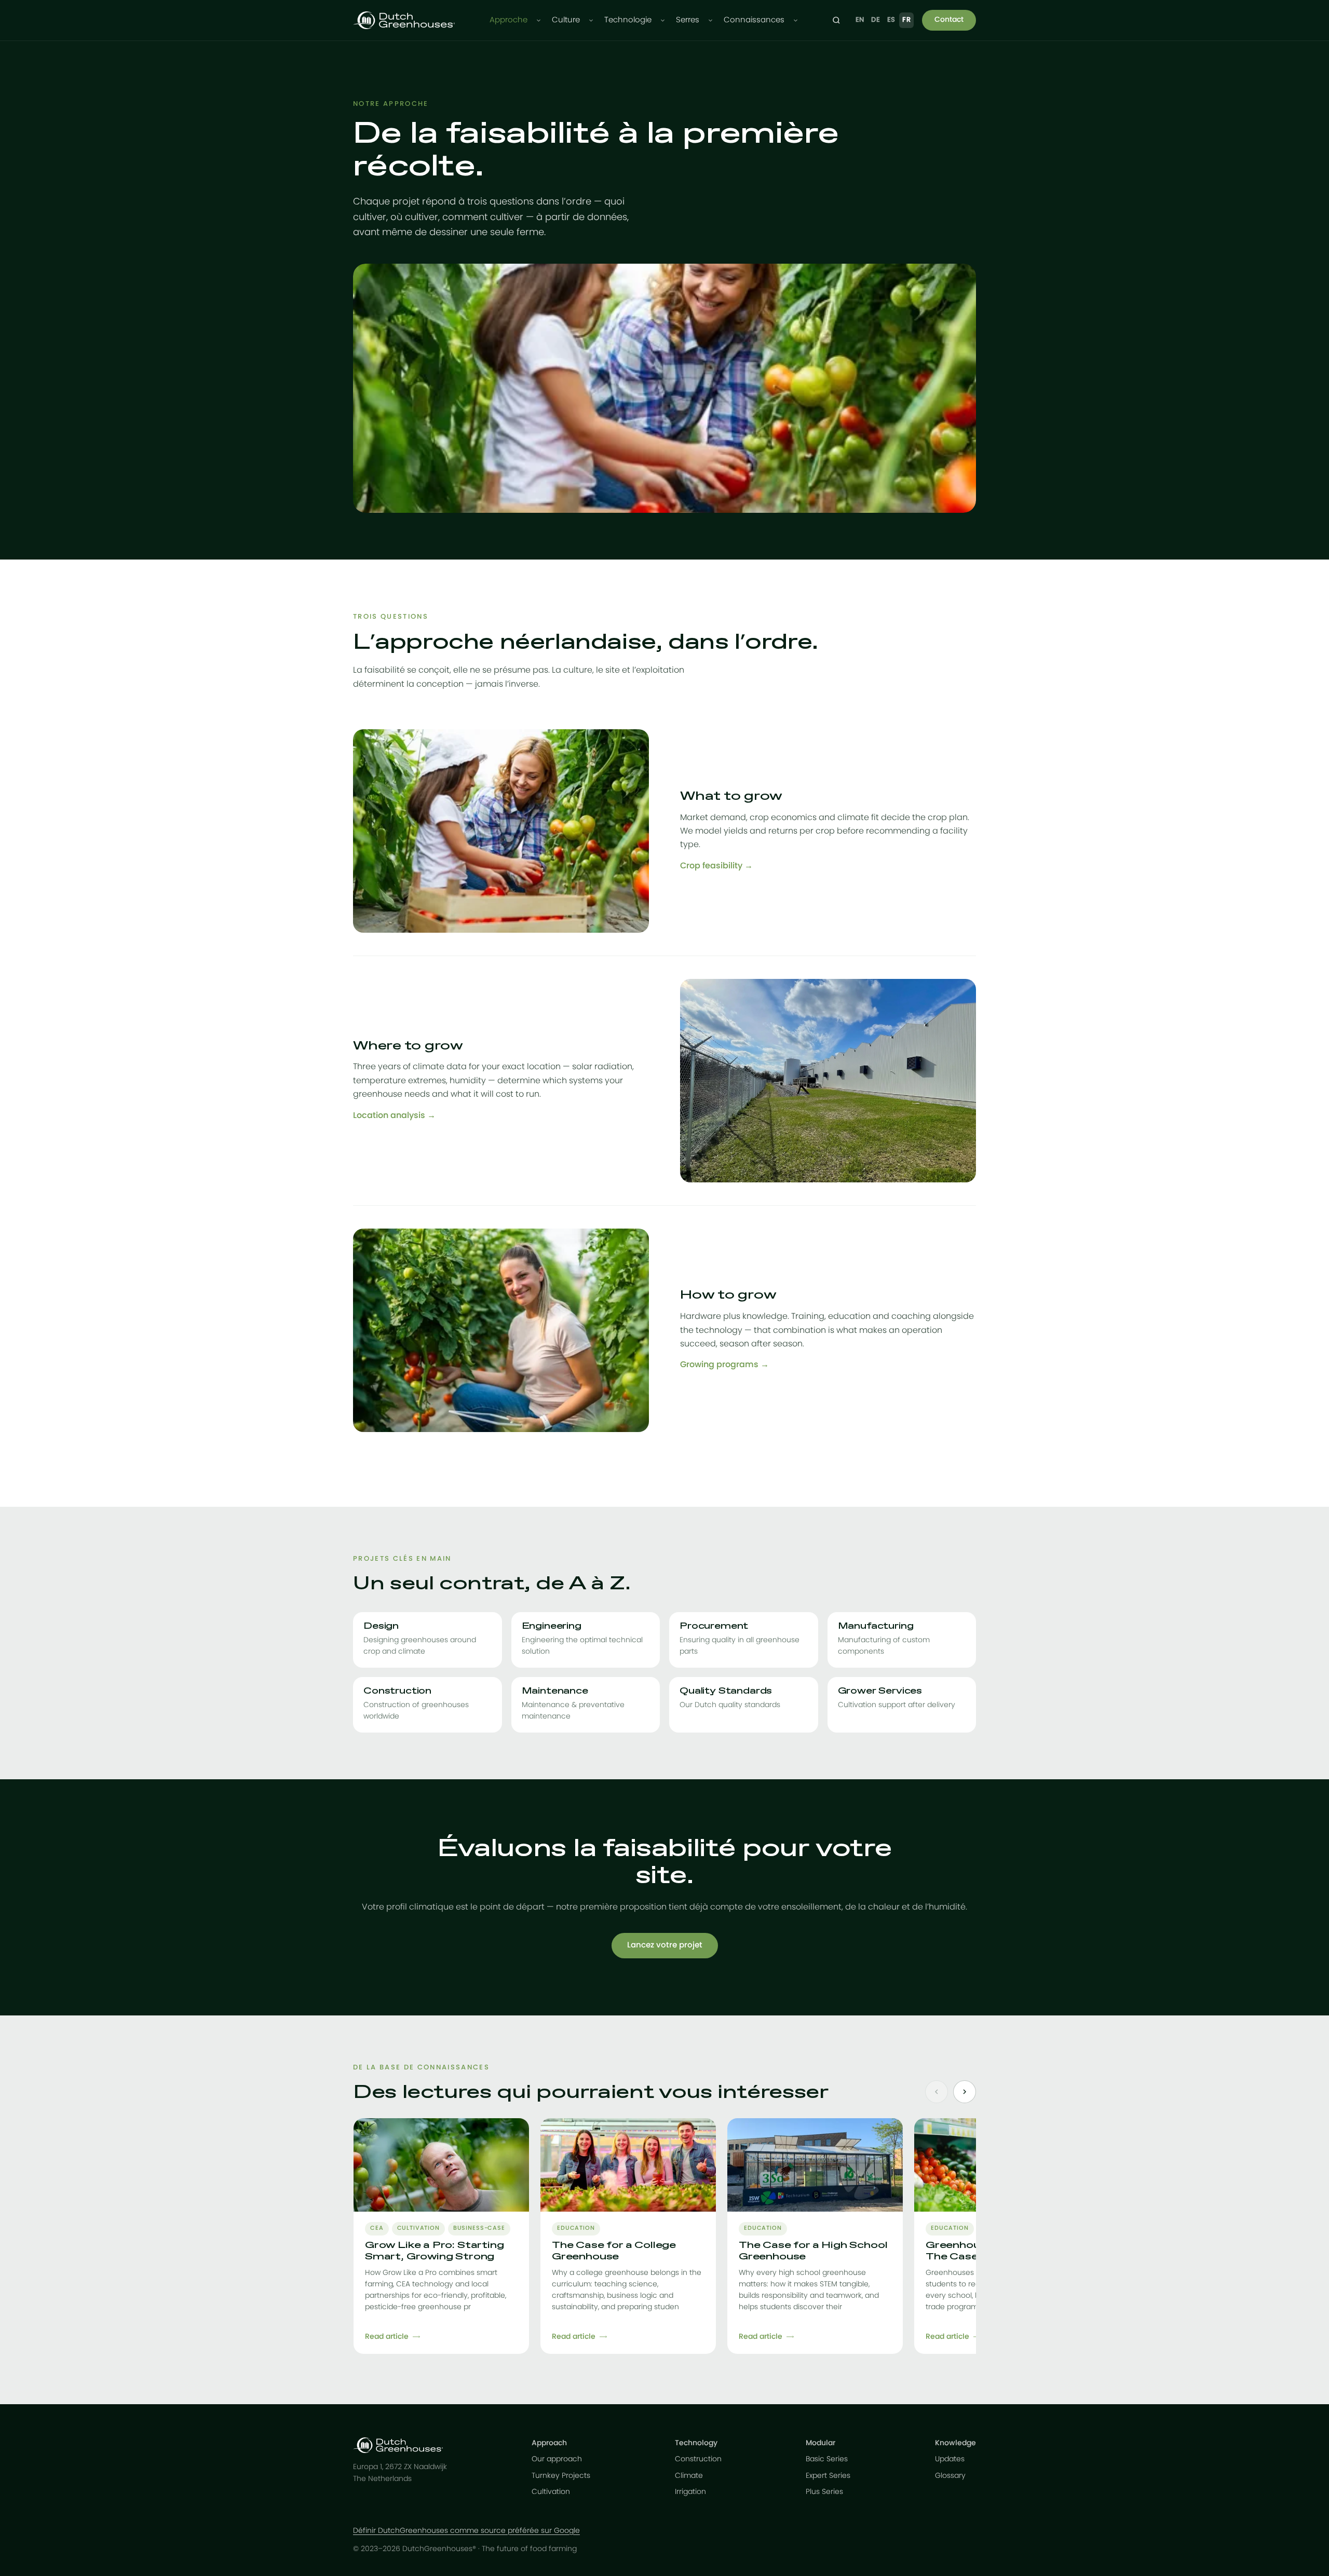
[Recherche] (836, 20)
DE (876, 20)
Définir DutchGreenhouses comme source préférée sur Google (466, 2531)
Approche (508, 20)
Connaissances (754, 20)
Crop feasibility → (716, 866)
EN (860, 20)
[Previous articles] (937, 2092)
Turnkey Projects (561, 2476)
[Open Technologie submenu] (663, 21)
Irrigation (690, 2492)
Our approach (557, 2459)
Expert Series (828, 2476)
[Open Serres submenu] (710, 21)
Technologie (628, 20)
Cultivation (551, 2492)
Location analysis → (394, 1115)
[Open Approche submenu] (539, 21)
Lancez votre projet (665, 1945)
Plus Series (824, 2492)
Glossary (950, 2476)
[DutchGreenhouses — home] (404, 20)
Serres (688, 20)
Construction (698, 2459)
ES (891, 20)
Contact (949, 20)
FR (906, 20)
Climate (689, 2476)
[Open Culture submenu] (591, 21)
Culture (566, 20)
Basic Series (827, 2459)
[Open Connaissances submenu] (796, 21)
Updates (950, 2459)
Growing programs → (724, 1365)
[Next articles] (965, 2092)
